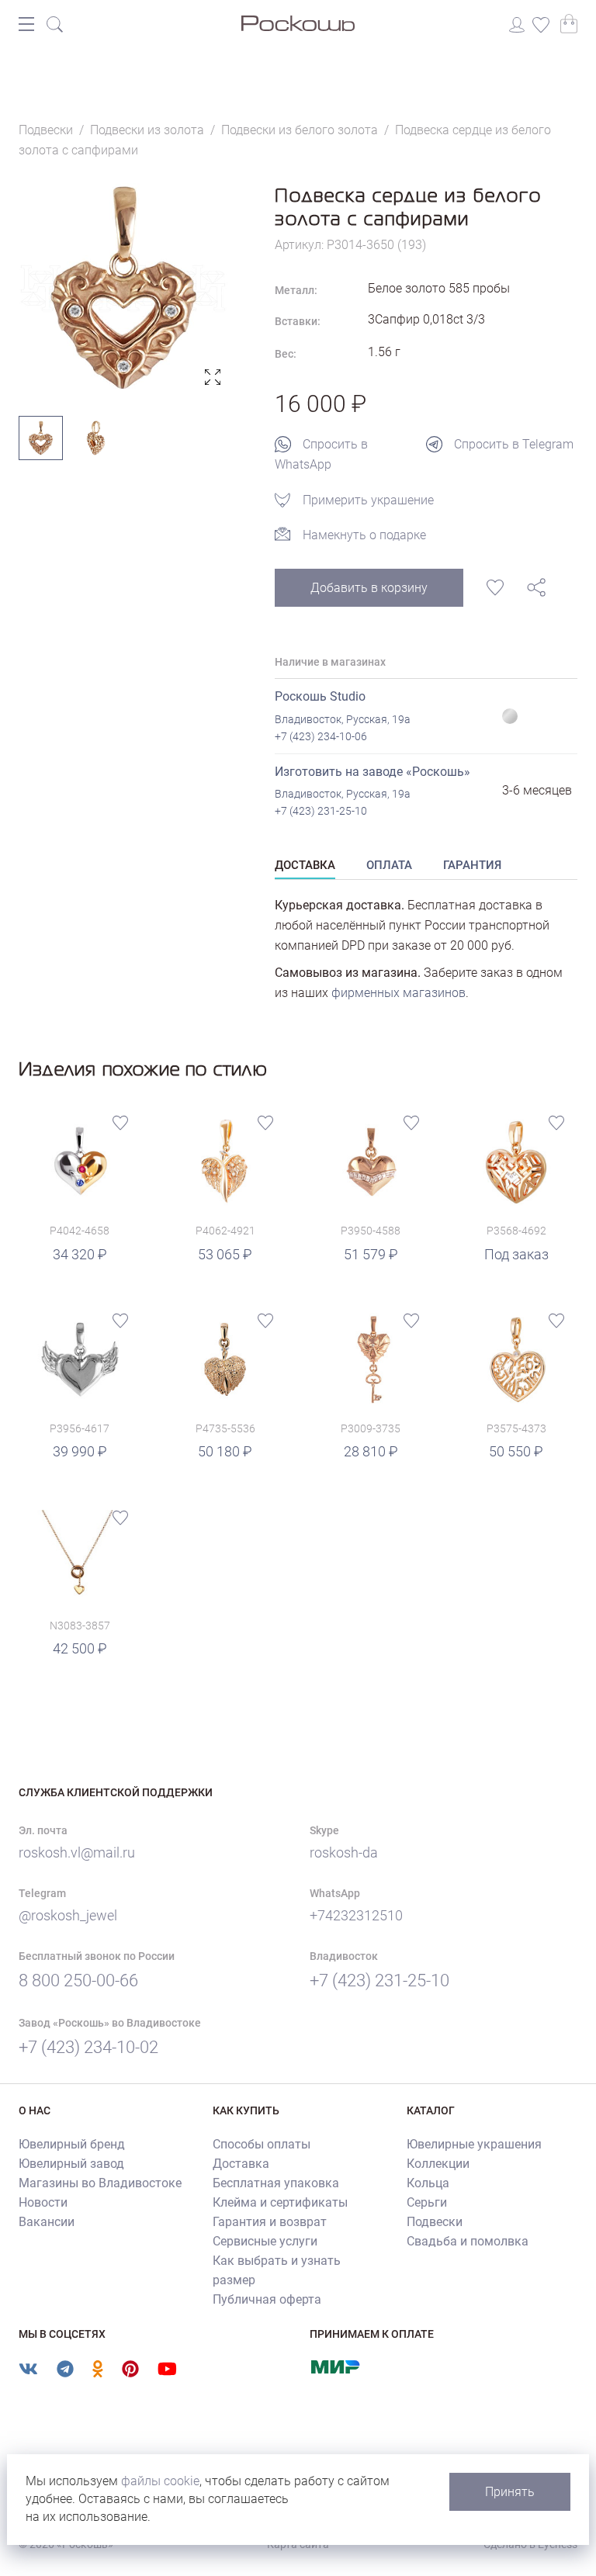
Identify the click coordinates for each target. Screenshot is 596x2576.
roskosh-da (344, 1852)
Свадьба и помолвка (468, 2241)
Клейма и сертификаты (280, 2202)
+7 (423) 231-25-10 (321, 811)
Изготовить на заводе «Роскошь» (372, 772)
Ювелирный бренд (72, 2144)
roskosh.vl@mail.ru (77, 1852)
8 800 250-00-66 (78, 1980)
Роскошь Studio (320, 696)
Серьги (427, 2202)
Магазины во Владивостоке (100, 2183)
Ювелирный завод (71, 2164)
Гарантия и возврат (270, 2222)
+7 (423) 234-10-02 (88, 2047)
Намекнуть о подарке (364, 535)
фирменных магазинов (398, 993)
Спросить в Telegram (514, 444)
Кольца (428, 2183)
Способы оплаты (262, 2144)
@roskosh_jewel (68, 1915)
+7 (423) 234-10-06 (321, 736)
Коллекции (438, 2164)
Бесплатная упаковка (276, 2183)
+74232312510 (356, 1915)
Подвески (435, 2222)
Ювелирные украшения (474, 2144)
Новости (43, 2202)
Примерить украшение (368, 500)
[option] (123, 288)
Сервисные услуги (265, 2241)
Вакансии (47, 2222)
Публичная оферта (267, 2299)
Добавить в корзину (369, 588)
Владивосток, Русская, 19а (343, 719)
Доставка (241, 2164)
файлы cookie (160, 2481)
